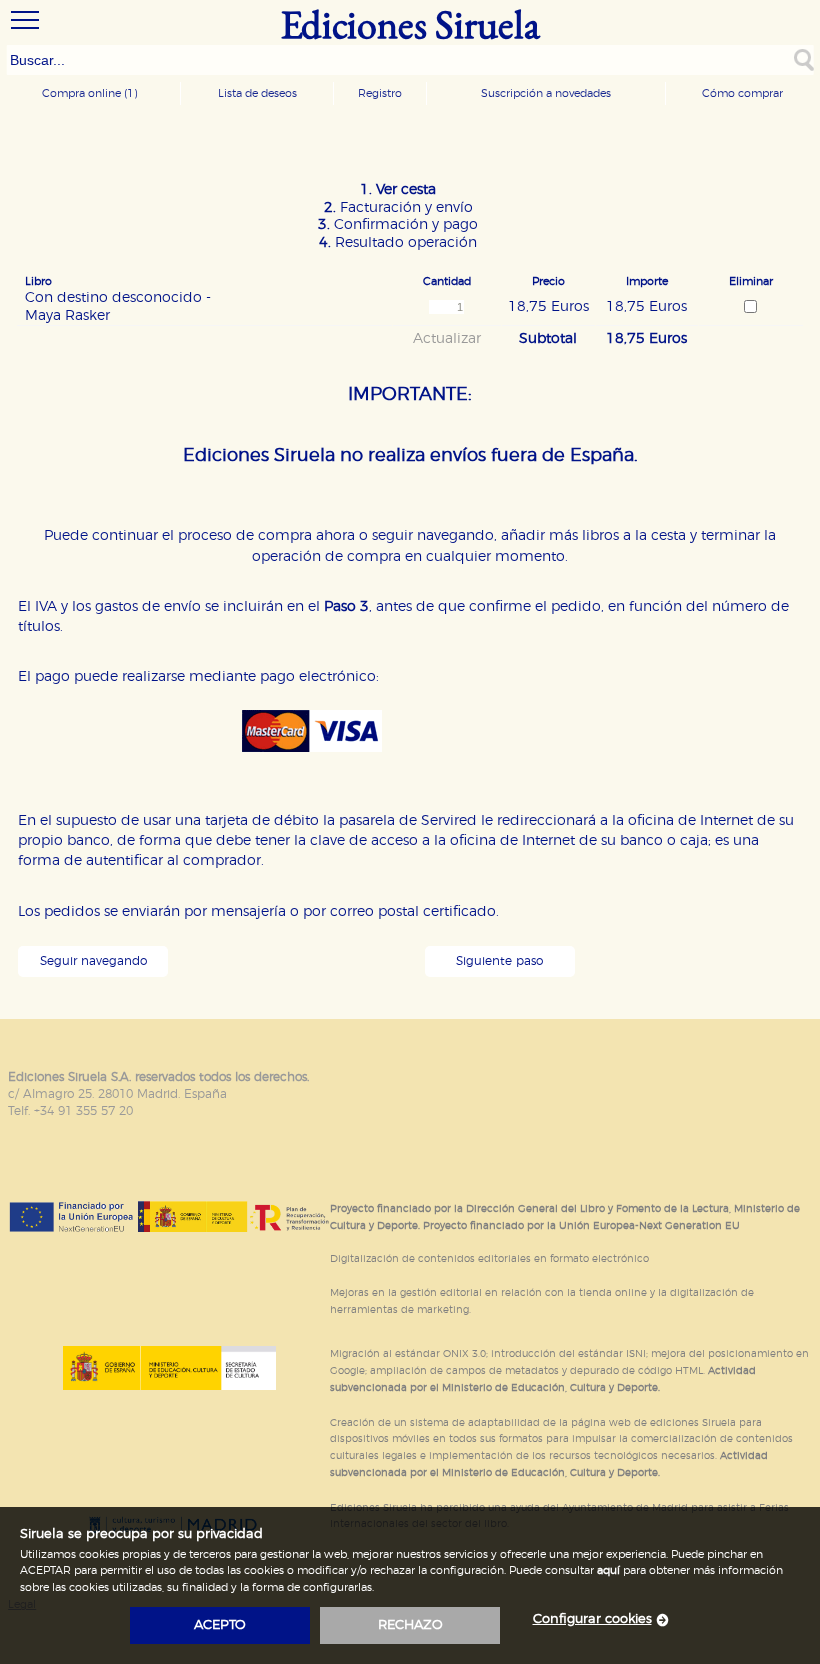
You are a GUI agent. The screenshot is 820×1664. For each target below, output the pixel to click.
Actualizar (447, 339)
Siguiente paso (499, 961)
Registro (380, 93)
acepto (220, 1625)
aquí (608, 1570)
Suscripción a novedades (546, 93)
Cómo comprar (742, 93)
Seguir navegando (93, 961)
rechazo (410, 1625)
